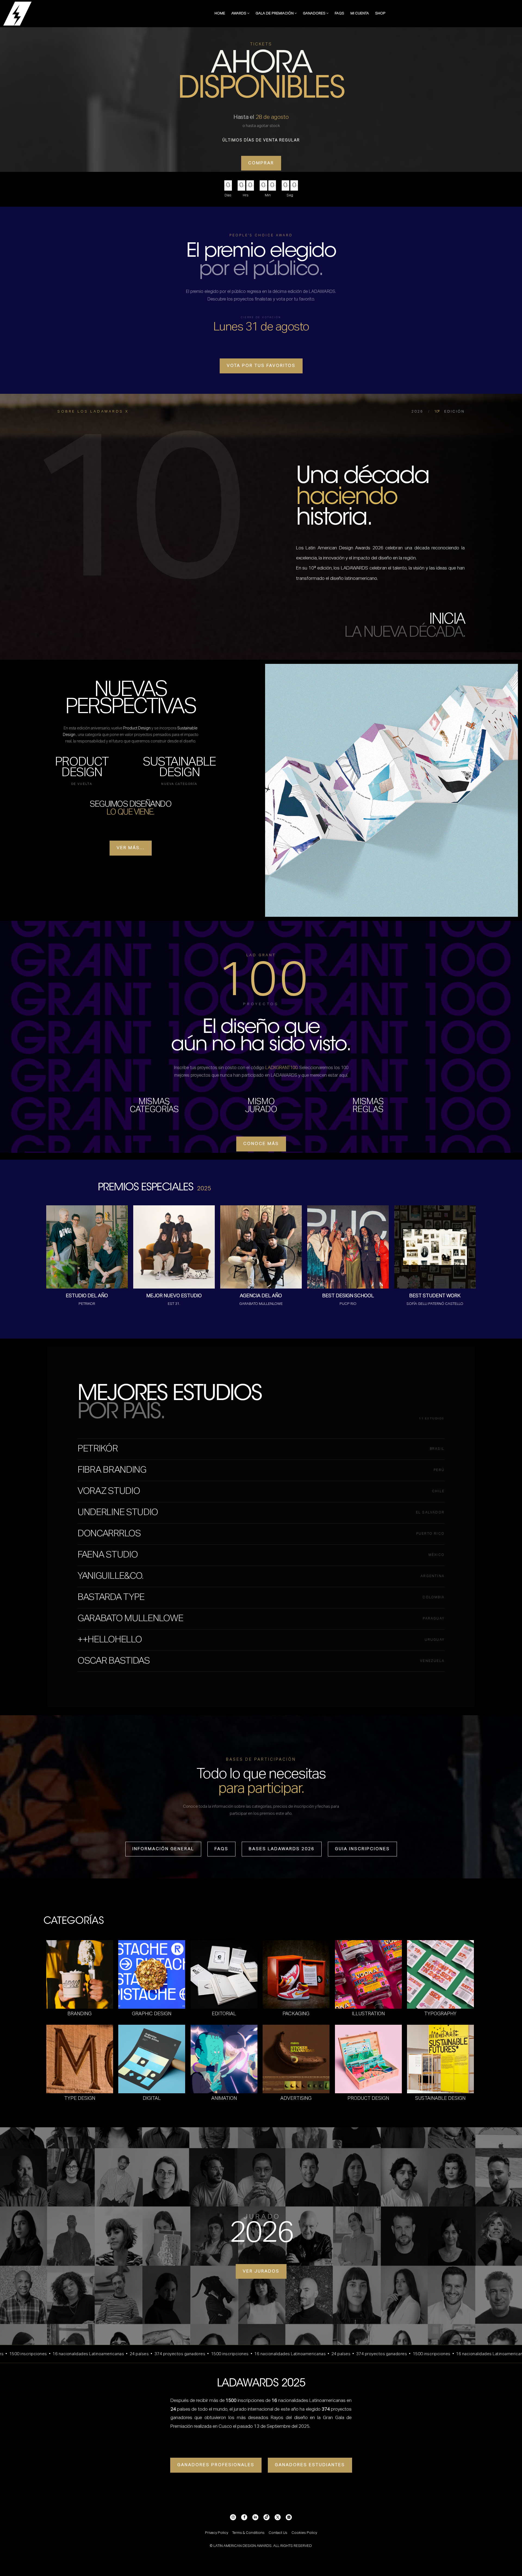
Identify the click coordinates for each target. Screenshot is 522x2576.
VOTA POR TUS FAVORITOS (261, 366)
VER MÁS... (131, 848)
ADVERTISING (296, 2098)
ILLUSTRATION (368, 2014)
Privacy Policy (217, 2533)
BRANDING (80, 2014)
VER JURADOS (261, 2271)
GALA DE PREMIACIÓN (275, 13)
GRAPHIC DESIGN (152, 2014)
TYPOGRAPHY (440, 2014)
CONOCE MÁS (261, 1144)
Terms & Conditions (248, 2533)
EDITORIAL (224, 2014)
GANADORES (315, 13)
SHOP (380, 13)
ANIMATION (224, 2098)
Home (220, 13)
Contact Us (278, 2533)
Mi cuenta (360, 13)
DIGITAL (152, 2098)
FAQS (339, 13)
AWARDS (239, 13)
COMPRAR (261, 163)
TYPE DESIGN (80, 2098)
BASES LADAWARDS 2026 (282, 1849)
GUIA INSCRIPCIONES (362, 1849)
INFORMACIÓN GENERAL (163, 1849)
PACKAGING (296, 2014)
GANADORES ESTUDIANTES (310, 2465)
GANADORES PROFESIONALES (216, 2465)
